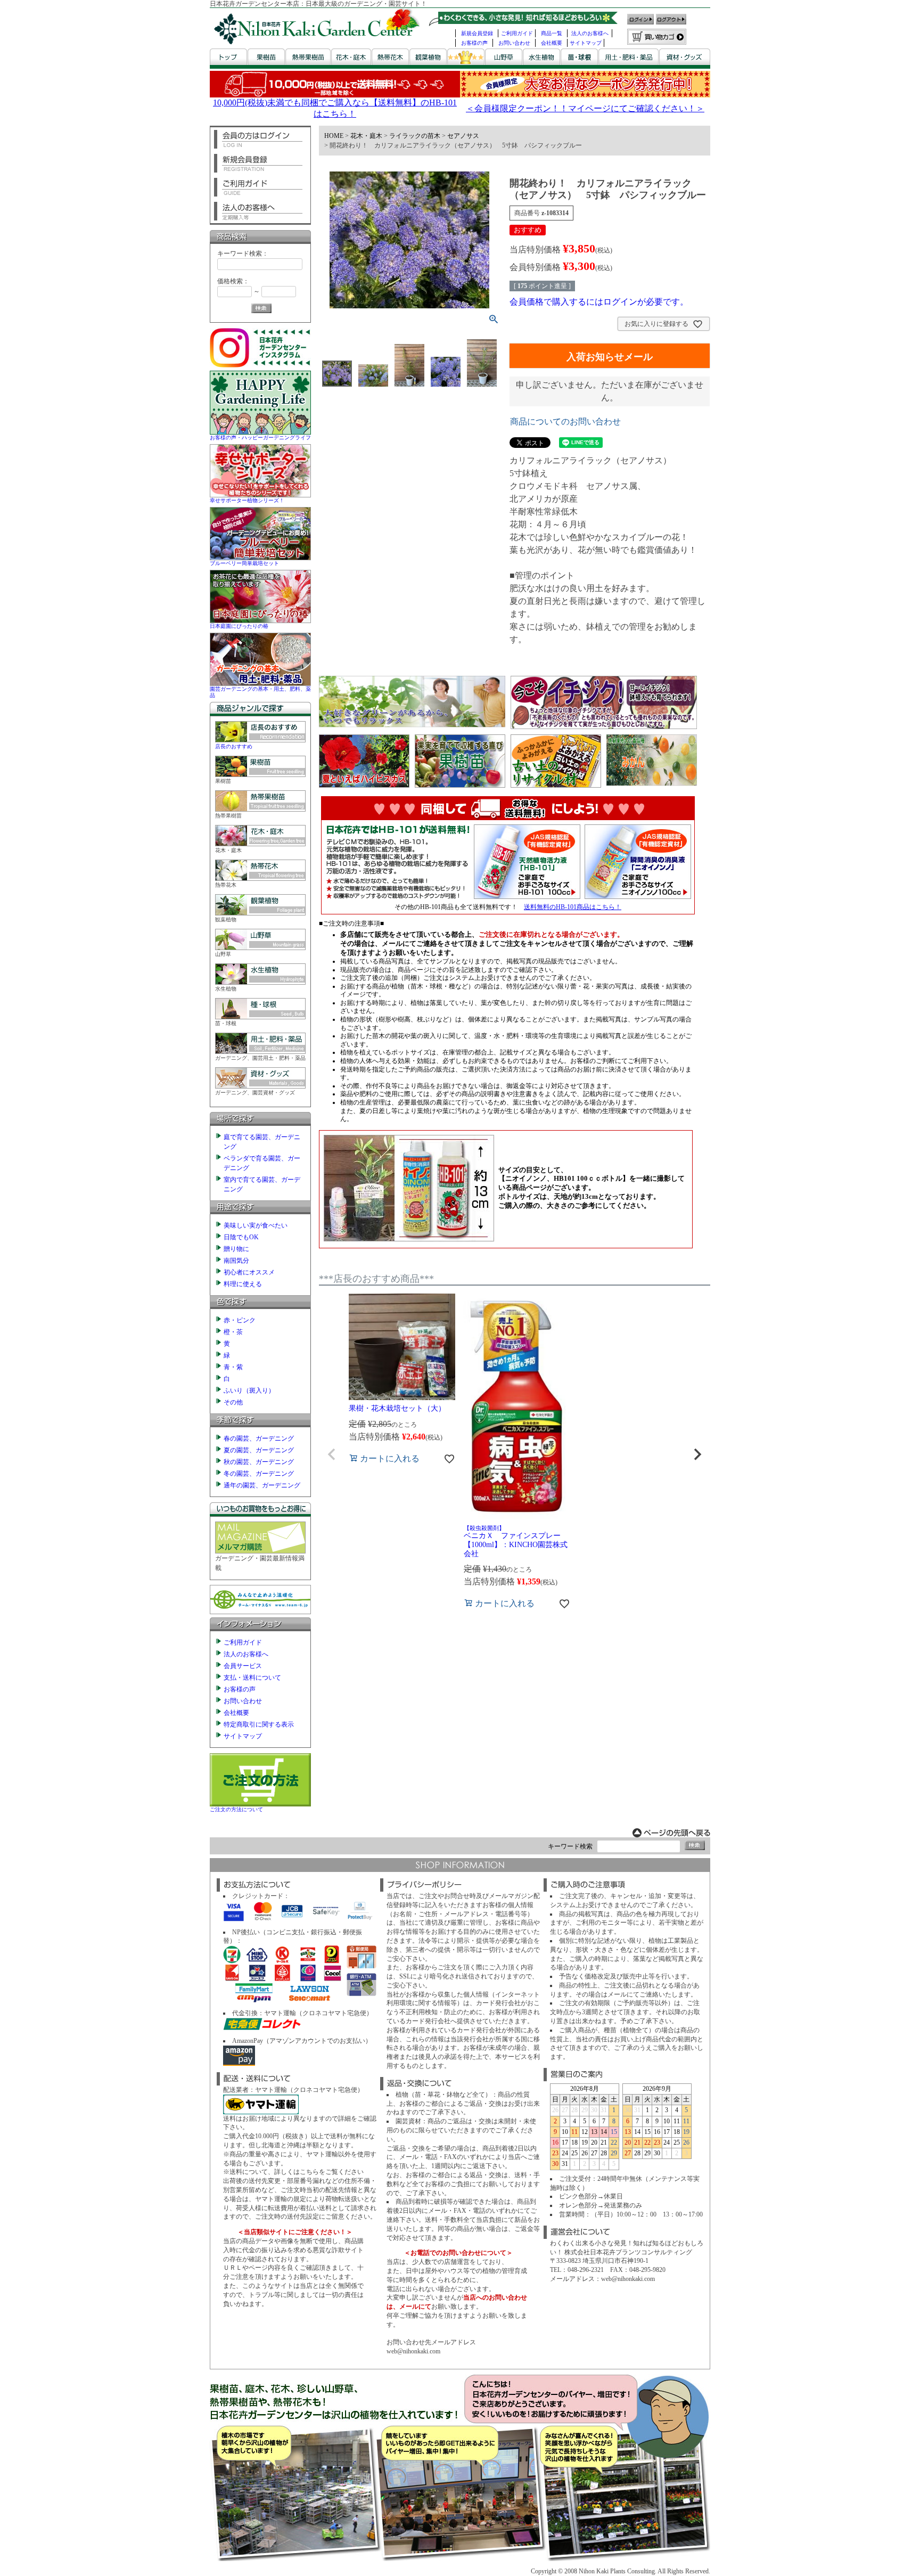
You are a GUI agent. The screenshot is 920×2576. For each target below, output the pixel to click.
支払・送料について (252, 1678)
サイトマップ (586, 43)
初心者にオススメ (249, 1272)
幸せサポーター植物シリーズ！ (247, 500)
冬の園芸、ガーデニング (259, 1474)
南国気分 (236, 1261)
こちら (309, 2172)
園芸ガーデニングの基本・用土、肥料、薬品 (260, 692)
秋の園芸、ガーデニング (259, 1462)
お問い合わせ (514, 43)
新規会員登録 (477, 33)
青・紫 (233, 1367)
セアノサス (463, 136)
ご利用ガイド (517, 33)
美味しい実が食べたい (256, 1225)
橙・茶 (233, 1332)
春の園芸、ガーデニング (259, 1438)
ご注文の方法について (236, 1809)
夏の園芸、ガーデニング (259, 1450)
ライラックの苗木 (415, 136)
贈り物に (236, 1249)
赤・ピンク (240, 1320)
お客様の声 (474, 43)
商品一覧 (552, 33)
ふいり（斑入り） (249, 1391)
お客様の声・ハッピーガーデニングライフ (260, 437)
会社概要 (552, 43)
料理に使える (243, 1284)
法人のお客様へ (590, 33)
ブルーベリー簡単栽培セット (244, 563)
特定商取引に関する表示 (259, 1724)
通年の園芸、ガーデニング (262, 1485)
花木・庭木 (366, 136)
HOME (334, 136)
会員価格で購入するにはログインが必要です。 (599, 302)
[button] (332, 1454)
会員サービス (243, 1666)
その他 (233, 1402)
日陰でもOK (241, 1237)
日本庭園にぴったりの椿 (239, 626)
